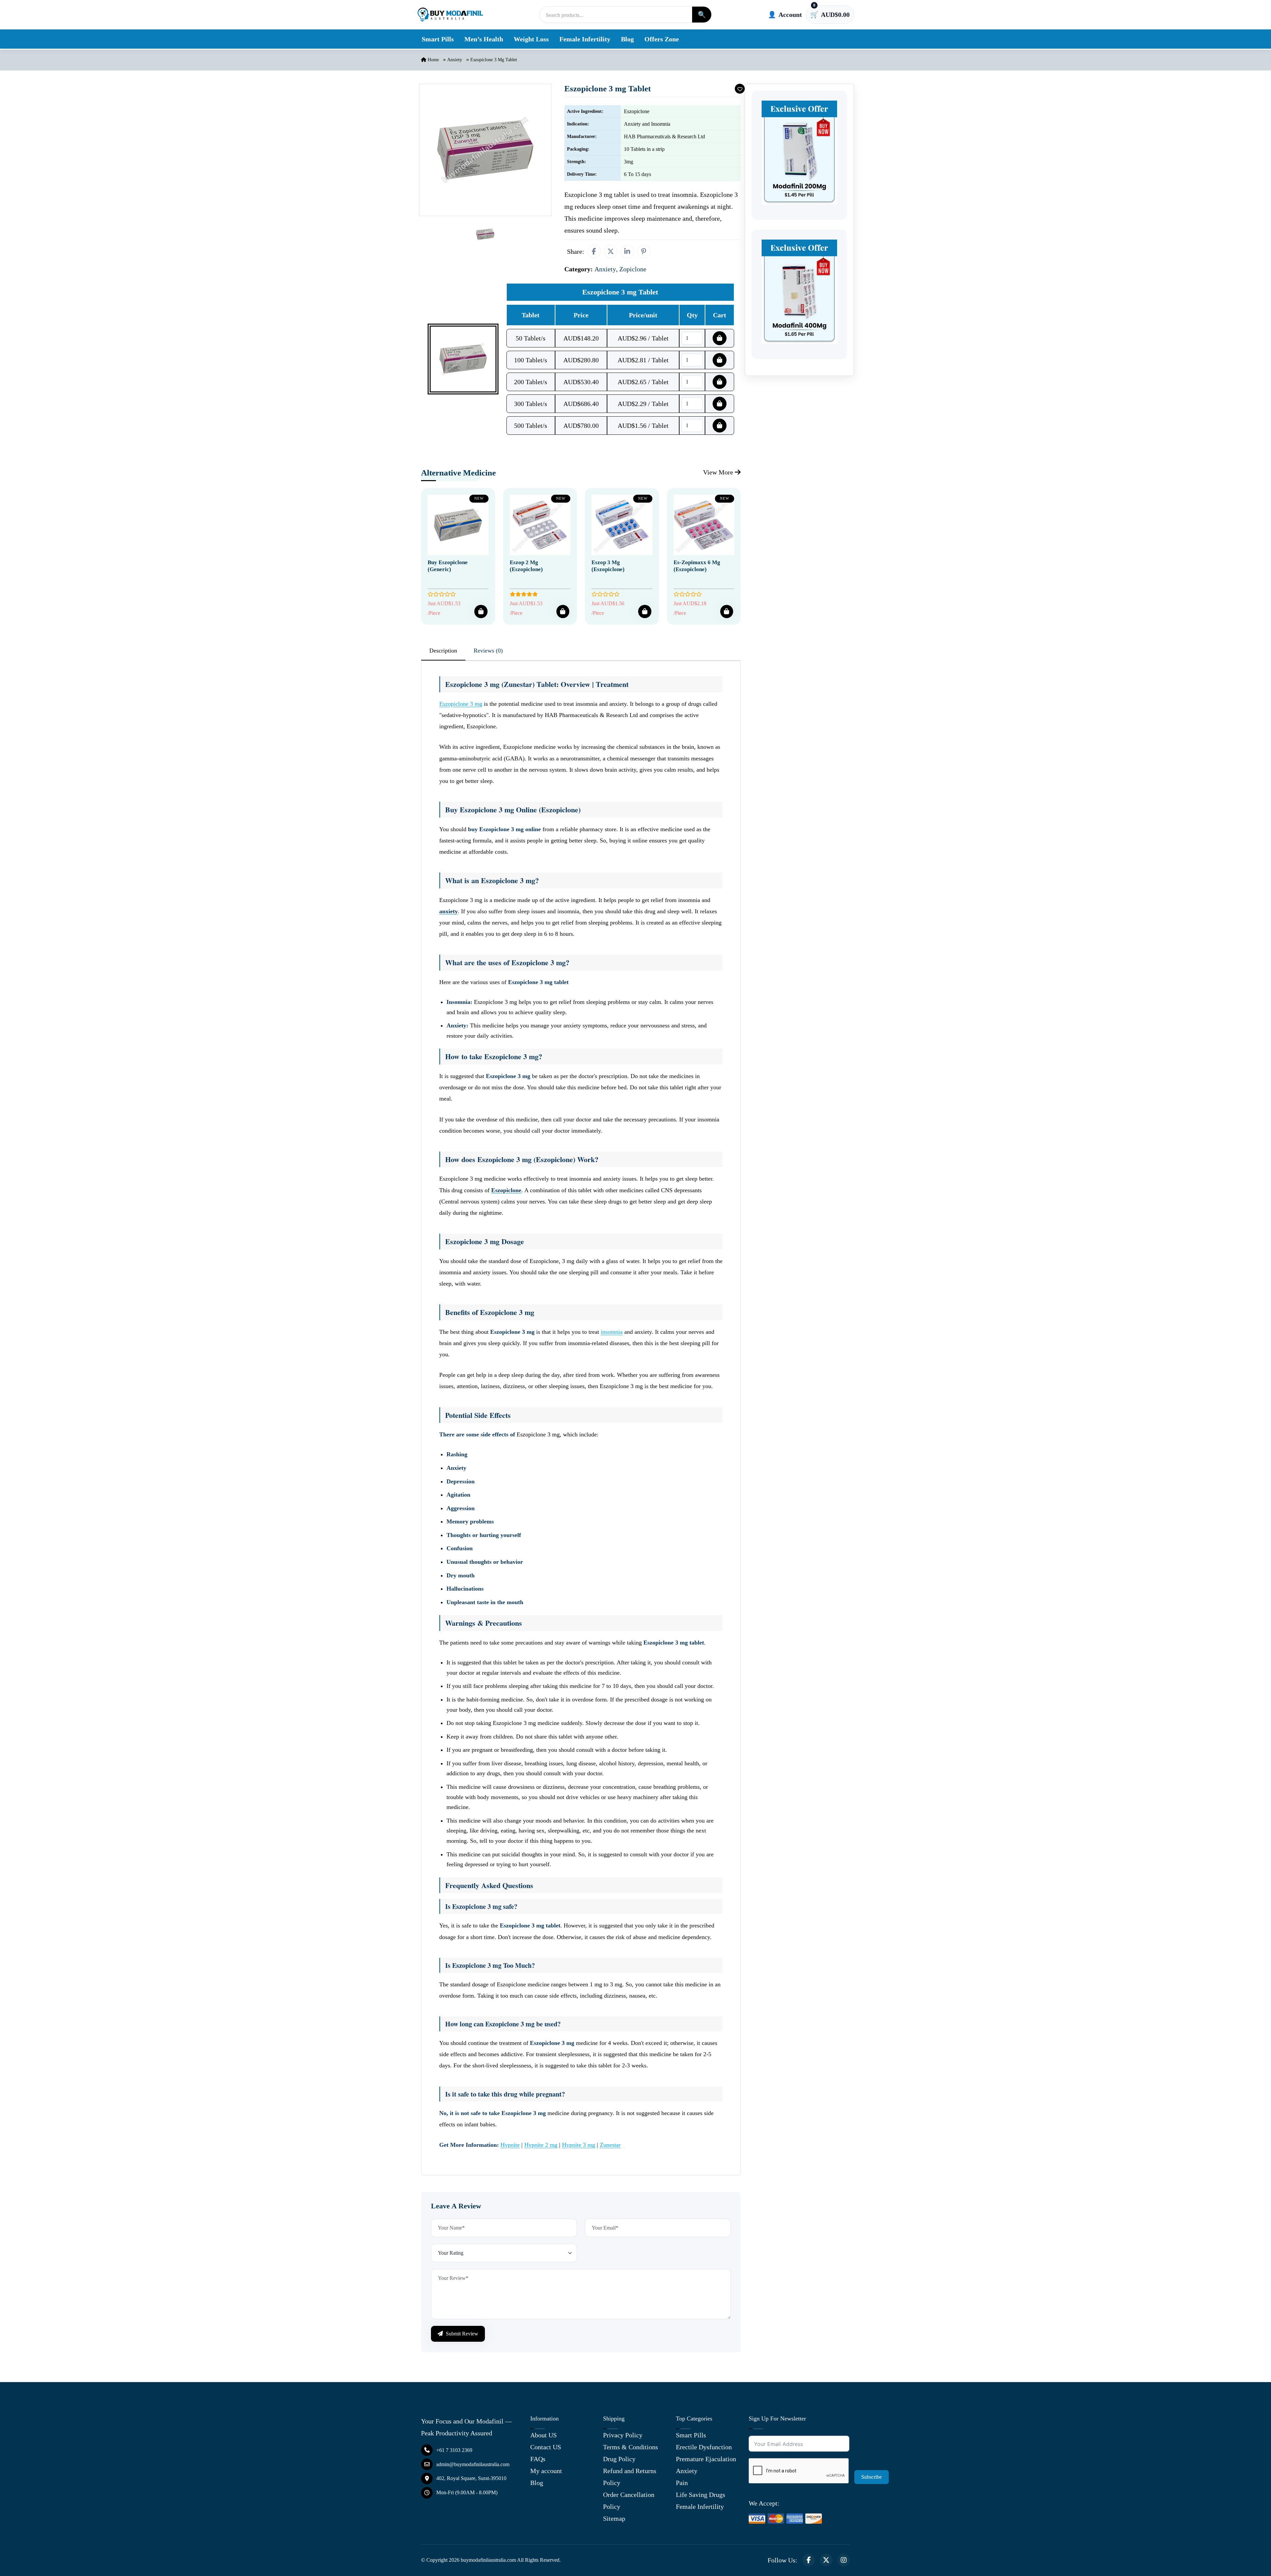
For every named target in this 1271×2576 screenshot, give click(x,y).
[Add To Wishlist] (740, 89)
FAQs (538, 2459)
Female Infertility (585, 39)
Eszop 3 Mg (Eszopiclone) (608, 566)
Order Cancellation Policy (629, 2501)
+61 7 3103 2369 (454, 2450)
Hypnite (510, 2145)
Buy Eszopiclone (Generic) (448, 566)
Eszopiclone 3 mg (461, 704)
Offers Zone (662, 39)
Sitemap (614, 2518)
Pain (682, 2483)
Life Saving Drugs (701, 2495)
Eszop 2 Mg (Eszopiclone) (526, 566)
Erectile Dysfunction (704, 2447)
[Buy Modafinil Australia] (450, 15)
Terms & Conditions (631, 2447)
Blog (627, 39)
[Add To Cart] (481, 611)
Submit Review (461, 2334)
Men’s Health (484, 39)
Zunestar (610, 2145)
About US (543, 2435)
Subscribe (871, 2477)
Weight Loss (531, 39)
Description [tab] (443, 651)
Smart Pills (438, 39)
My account (546, 2471)
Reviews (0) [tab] (488, 651)
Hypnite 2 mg (541, 2145)
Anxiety (455, 60)
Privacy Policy (623, 2435)
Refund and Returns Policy (630, 2477)
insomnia (612, 1332)
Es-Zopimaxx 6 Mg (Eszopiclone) (697, 566)
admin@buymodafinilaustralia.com (473, 2464)
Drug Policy (619, 2459)
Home (433, 60)
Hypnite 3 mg (579, 2145)
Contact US (546, 2447)
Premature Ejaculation (706, 2459)
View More (719, 472)
